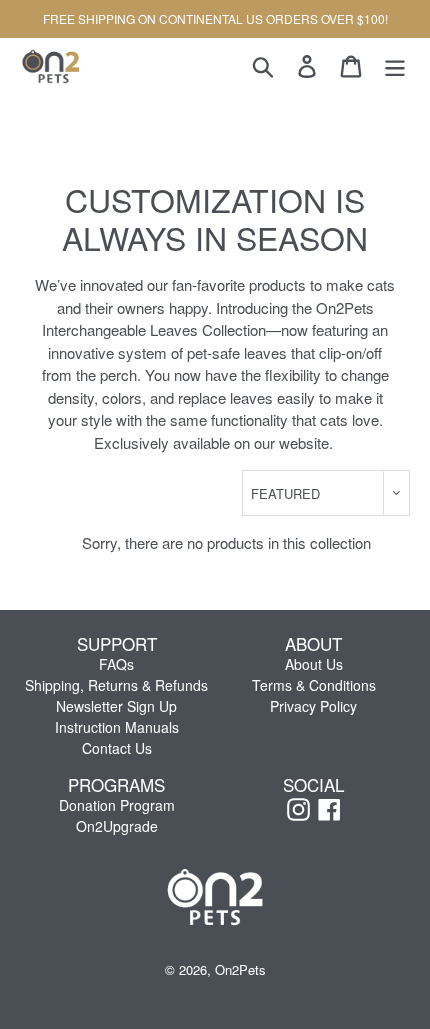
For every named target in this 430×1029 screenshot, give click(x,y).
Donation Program (117, 805)
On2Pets (240, 969)
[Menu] (395, 65)
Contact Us (117, 748)
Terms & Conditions (314, 685)
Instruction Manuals (117, 727)
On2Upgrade (117, 826)
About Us (314, 664)
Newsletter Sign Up (116, 706)
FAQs (116, 664)
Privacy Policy (313, 706)
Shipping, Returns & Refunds (116, 685)
